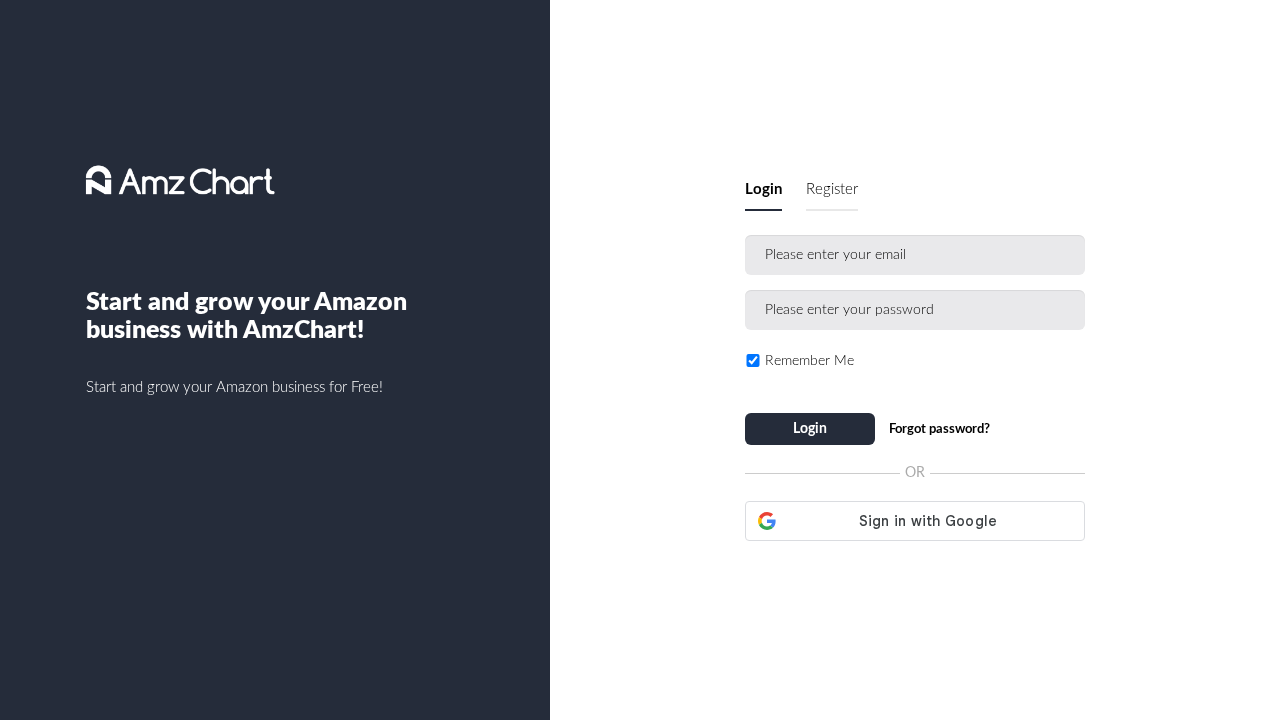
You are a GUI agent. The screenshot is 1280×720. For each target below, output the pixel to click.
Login (763, 189)
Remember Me (809, 361)
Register (832, 189)
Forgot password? (939, 429)
